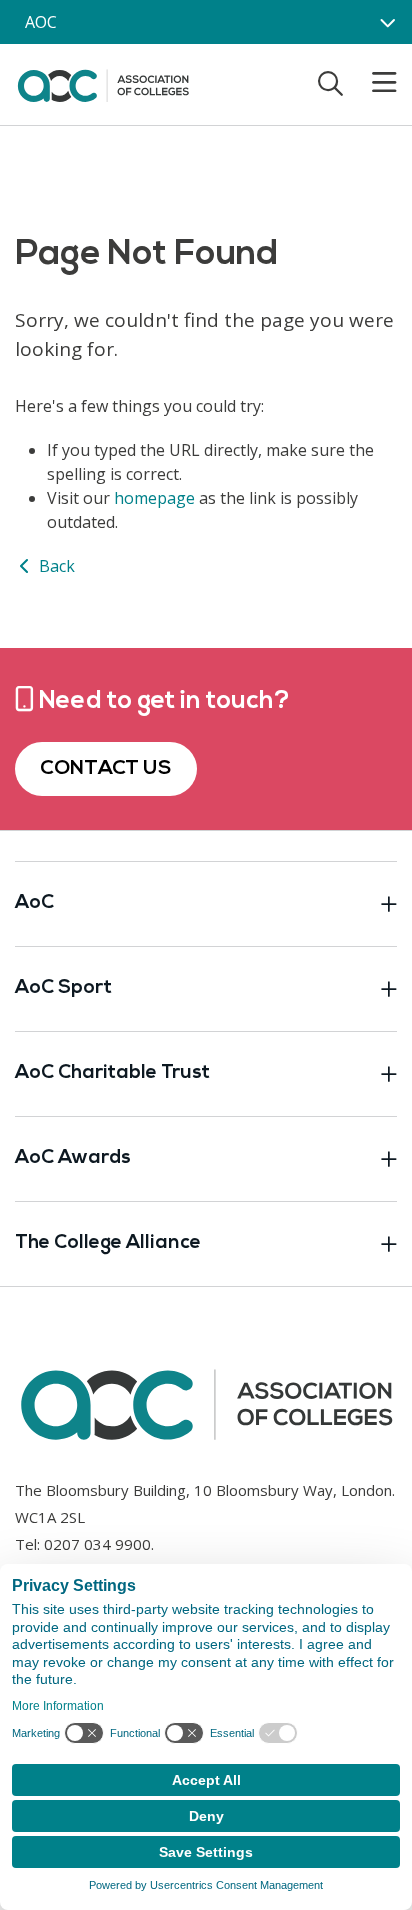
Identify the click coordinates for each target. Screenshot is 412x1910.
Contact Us (106, 769)
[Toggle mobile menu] (372, 83)
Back (55, 566)
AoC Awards (73, 1158)
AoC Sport (63, 988)
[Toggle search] (330, 83)
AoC (34, 903)
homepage (154, 498)
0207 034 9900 (97, 1544)
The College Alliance (108, 1243)
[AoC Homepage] (103, 83)
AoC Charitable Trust (112, 1073)
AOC (41, 22)
